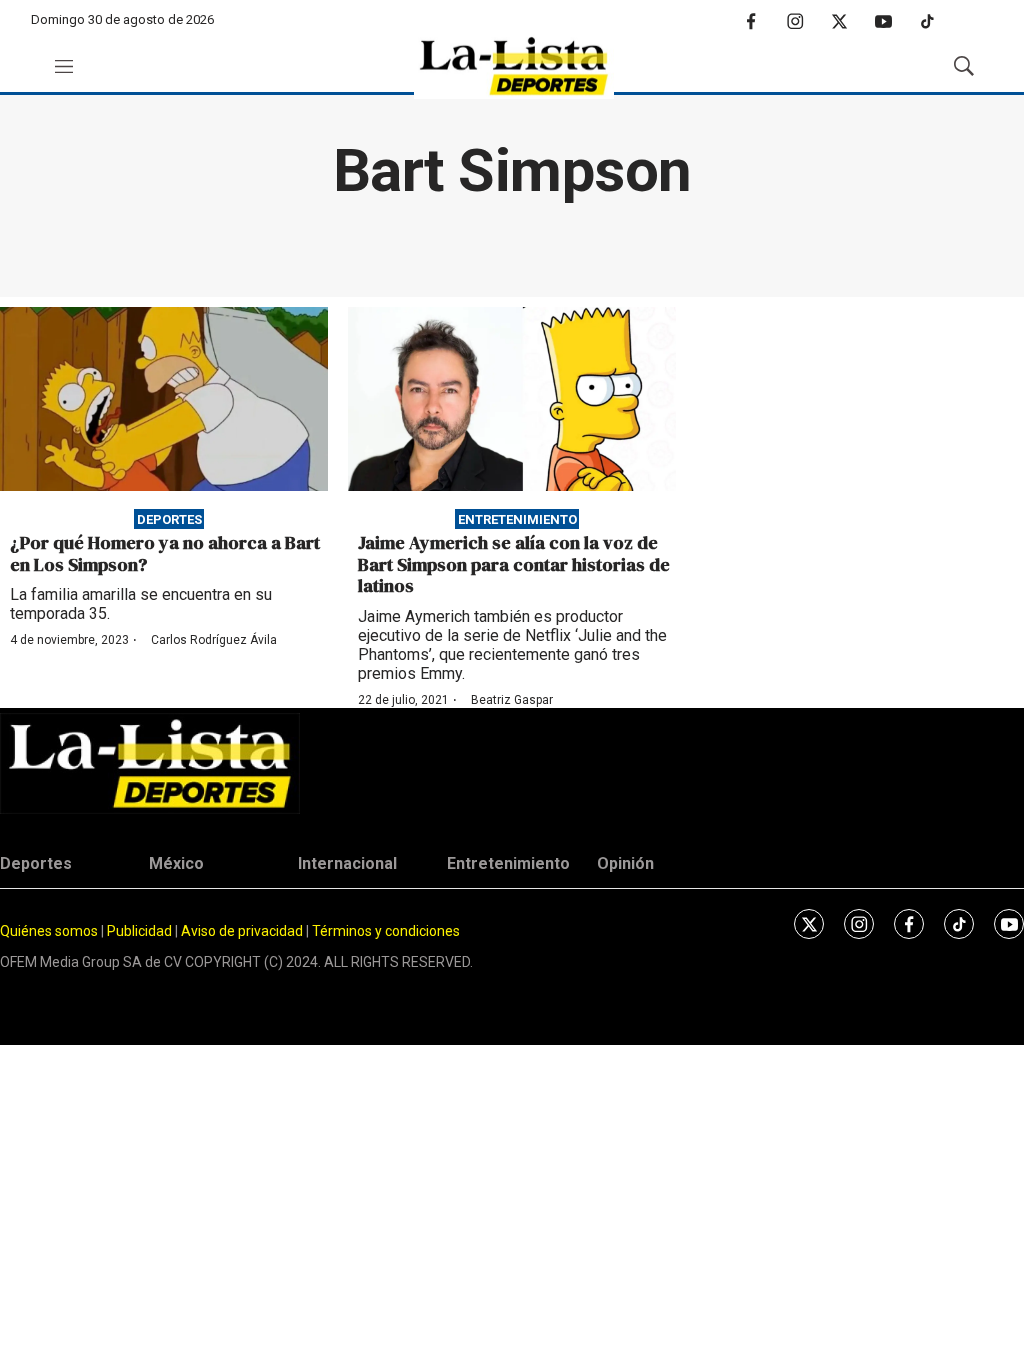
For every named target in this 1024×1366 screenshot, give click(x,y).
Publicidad (141, 931)
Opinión (625, 863)
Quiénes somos (49, 931)
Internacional (347, 863)
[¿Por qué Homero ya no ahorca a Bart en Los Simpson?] (164, 399)
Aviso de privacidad (242, 931)
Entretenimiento (517, 518)
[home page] (514, 66)
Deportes (169, 518)
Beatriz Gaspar (512, 700)
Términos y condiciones (386, 931)
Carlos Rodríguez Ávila (214, 640)
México (176, 863)
